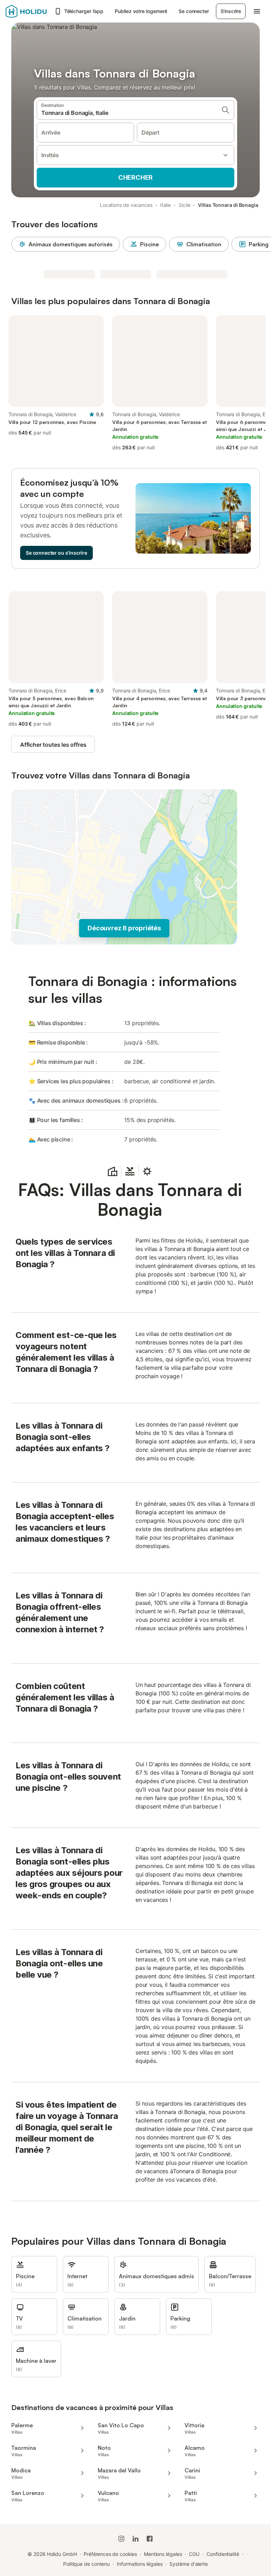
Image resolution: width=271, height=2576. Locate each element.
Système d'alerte (189, 2564)
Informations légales (140, 2564)
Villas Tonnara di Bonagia (228, 205)
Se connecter (194, 11)
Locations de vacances (126, 205)
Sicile (185, 205)
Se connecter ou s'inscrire (56, 553)
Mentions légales (163, 2554)
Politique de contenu (86, 2564)
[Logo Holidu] (28, 11)
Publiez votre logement (141, 11)
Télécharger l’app (84, 11)
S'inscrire (231, 11)
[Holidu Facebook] (150, 2539)
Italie (166, 205)
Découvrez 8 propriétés (124, 928)
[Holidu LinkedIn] (135, 2539)
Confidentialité (223, 2554)
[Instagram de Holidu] (121, 2539)
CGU (194, 2554)
